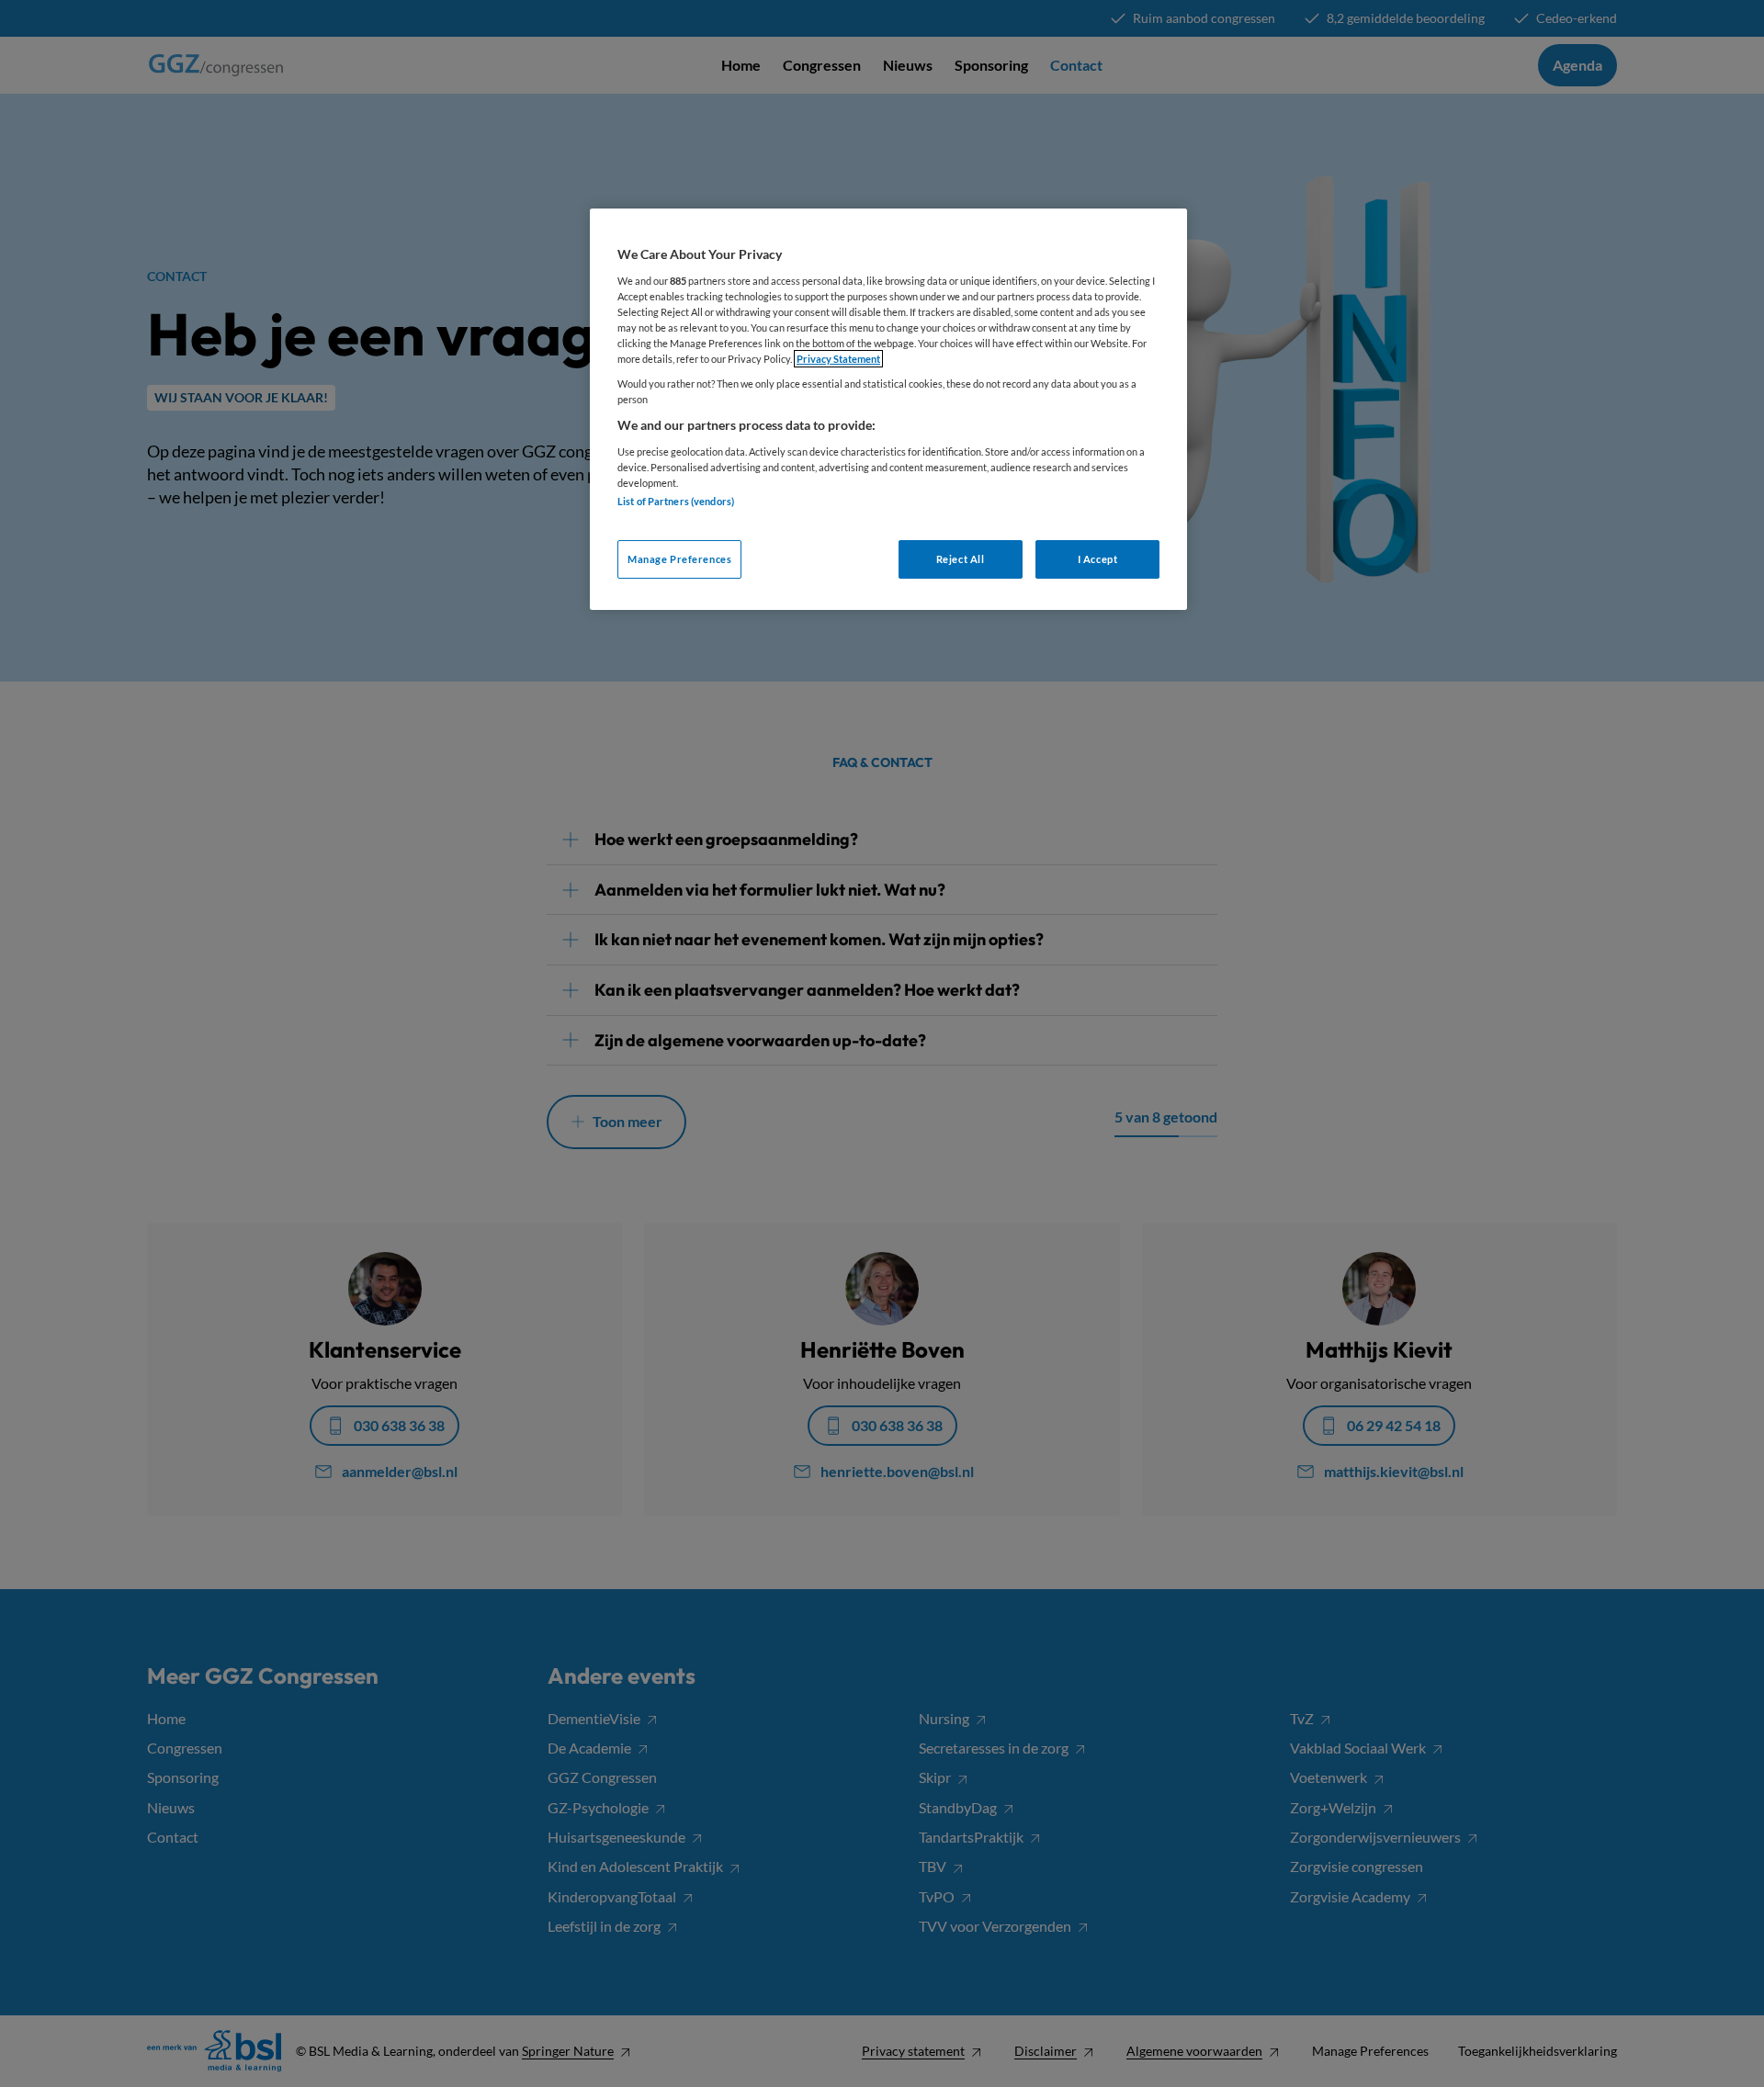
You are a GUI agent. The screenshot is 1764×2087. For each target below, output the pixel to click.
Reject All (961, 559)
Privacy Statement (838, 359)
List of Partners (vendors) (676, 501)
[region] (888, 409)
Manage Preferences (679, 559)
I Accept (1098, 559)
